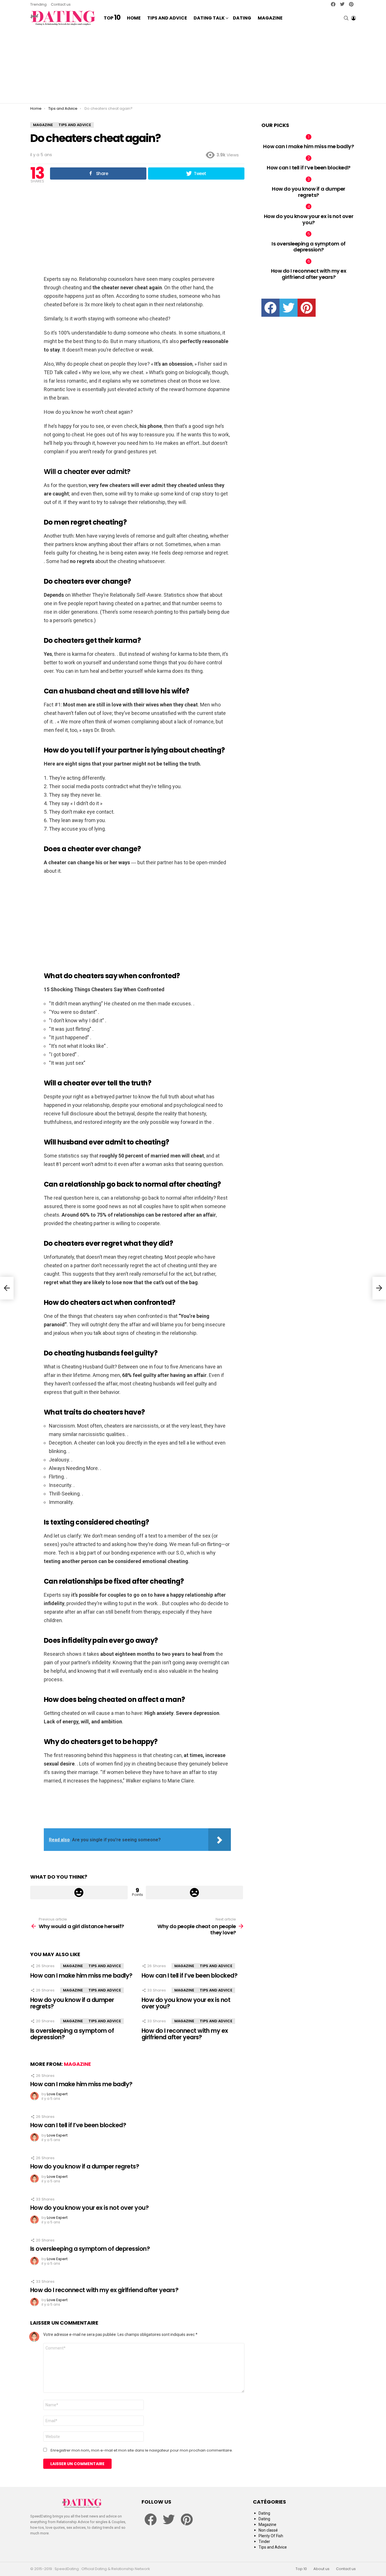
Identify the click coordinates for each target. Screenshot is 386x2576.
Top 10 (301, 2569)
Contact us (61, 4)
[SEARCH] (346, 18)
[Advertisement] (193, 65)
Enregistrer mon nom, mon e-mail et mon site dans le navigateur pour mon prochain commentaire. (142, 2450)
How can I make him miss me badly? (81, 1975)
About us (321, 2569)
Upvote (79, 1892)
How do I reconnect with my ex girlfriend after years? (185, 2034)
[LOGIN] (354, 18)
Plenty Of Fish (271, 2536)
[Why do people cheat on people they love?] (379, 1288)
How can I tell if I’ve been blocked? (189, 1975)
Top (112, 18)
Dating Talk (209, 18)
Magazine (270, 18)
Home (134, 18)
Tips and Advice (167, 18)
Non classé (268, 2530)
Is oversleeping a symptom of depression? (72, 2034)
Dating (242, 18)
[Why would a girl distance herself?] (7, 1288)
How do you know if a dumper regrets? (72, 2003)
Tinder (264, 2541)
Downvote (195, 1892)
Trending (38, 4)
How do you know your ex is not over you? (186, 2003)
